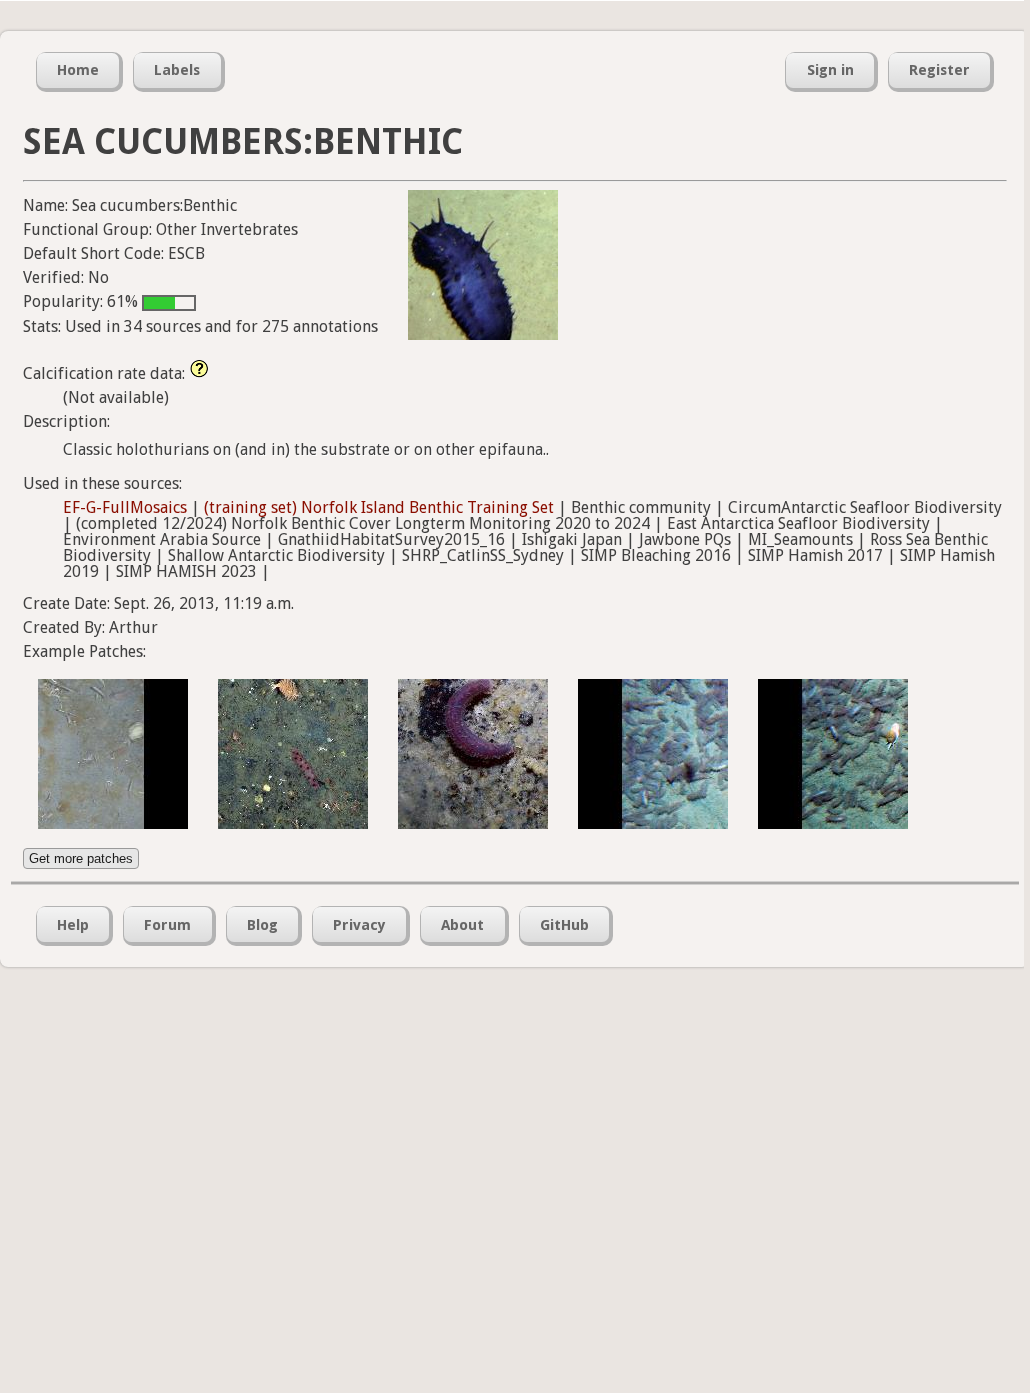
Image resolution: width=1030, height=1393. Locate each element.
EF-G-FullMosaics (125, 507)
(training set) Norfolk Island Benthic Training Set (379, 507)
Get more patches (81, 858)
